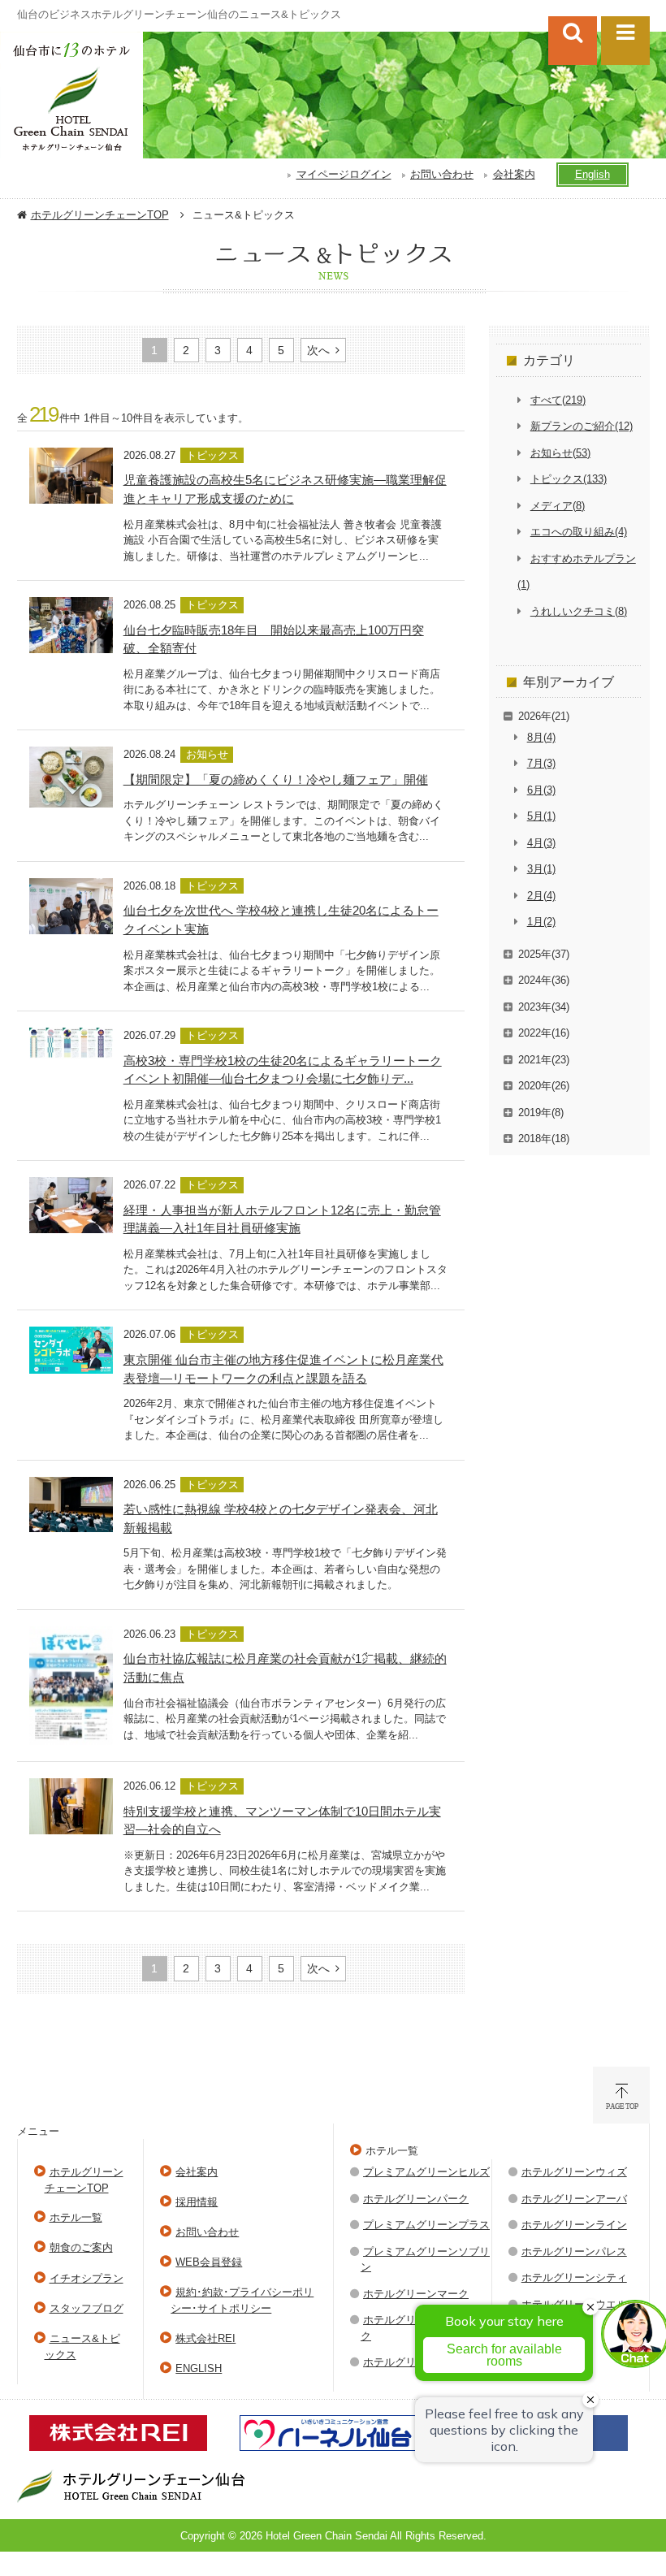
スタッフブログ (86, 2308)
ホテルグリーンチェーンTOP (100, 215)
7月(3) (541, 763)
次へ (318, 350)
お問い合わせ (442, 174)
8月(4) (541, 737)
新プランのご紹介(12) (582, 426)
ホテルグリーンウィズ (574, 2172)
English (592, 174)
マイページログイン (344, 174)
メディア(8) (558, 506)
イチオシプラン (86, 2278)
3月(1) (541, 869)
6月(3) (541, 790)
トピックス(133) (569, 479)
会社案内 (514, 174)
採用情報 (197, 2202)
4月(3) (541, 843)
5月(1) (541, 816)
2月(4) (541, 896)
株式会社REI (205, 2338)
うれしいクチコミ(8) (579, 611)
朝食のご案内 (81, 2247)
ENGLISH (199, 2368)
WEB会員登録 (209, 2262)
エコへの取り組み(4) (579, 532)
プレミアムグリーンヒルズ (426, 2172)
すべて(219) (558, 400)
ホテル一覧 (76, 2217)
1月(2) (541, 922)
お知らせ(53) (560, 453)
